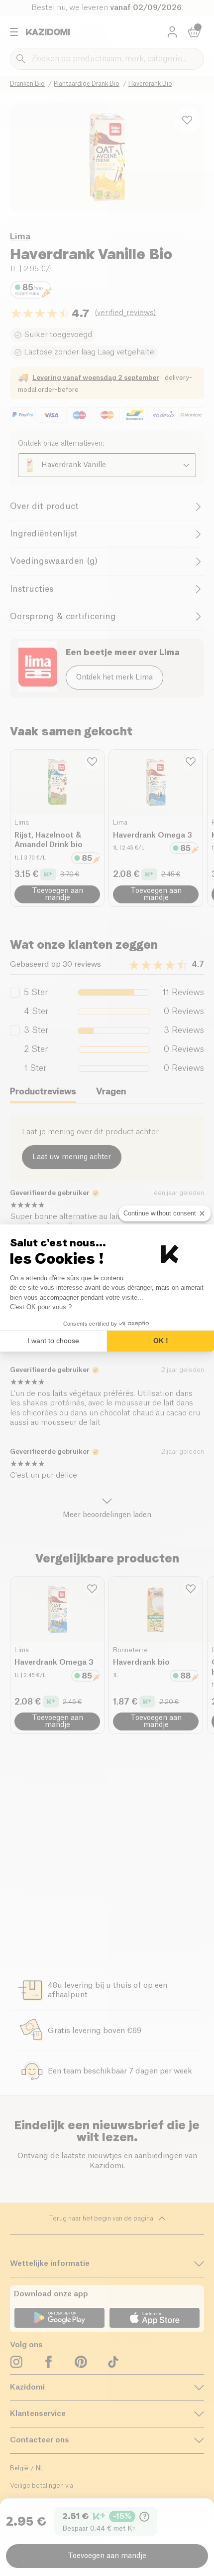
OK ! (161, 1341)
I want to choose (53, 1341)
